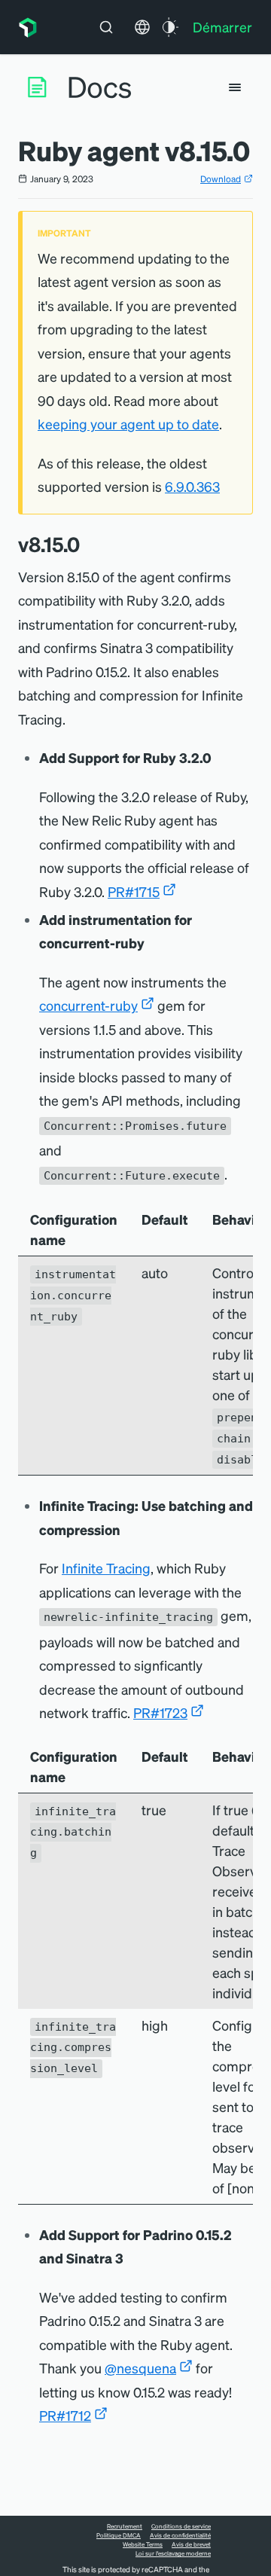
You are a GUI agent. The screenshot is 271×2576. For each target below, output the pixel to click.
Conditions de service (181, 2526)
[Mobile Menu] (235, 87)
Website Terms (143, 2544)
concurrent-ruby (88, 1005)
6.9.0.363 (192, 486)
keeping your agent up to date (128, 424)
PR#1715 (134, 891)
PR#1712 (65, 2415)
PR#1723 (160, 1712)
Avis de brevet (191, 2544)
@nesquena (140, 2368)
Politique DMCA (119, 2535)
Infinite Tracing (106, 1568)
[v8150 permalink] (87, 544)
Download (221, 179)
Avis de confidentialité (180, 2535)
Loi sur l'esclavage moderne (173, 2553)
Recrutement (125, 2526)
